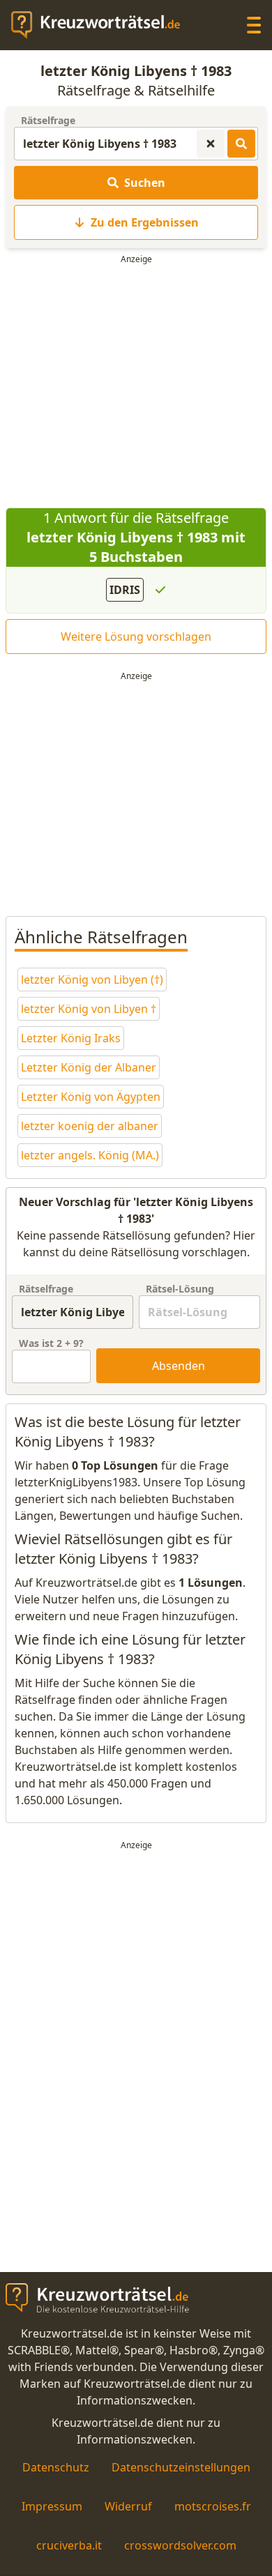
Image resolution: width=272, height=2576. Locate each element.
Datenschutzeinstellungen (181, 2467)
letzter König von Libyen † (89, 1009)
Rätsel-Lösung (180, 1289)
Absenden (179, 1366)
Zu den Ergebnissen (145, 222)
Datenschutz (56, 2467)
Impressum (52, 2506)
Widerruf (128, 2506)
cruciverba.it (69, 2545)
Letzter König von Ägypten (91, 1097)
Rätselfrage (48, 120)
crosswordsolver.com (180, 2545)
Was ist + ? (51, 1343)
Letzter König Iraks (71, 1038)
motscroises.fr (213, 2506)
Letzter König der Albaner (89, 1067)
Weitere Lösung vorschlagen (136, 637)
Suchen (145, 183)
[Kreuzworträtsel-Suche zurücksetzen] (211, 144)
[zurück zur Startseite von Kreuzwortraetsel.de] (103, 25)
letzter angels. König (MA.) (90, 1155)
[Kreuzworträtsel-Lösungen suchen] (241, 144)
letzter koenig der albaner (90, 1126)
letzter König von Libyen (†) (92, 980)
